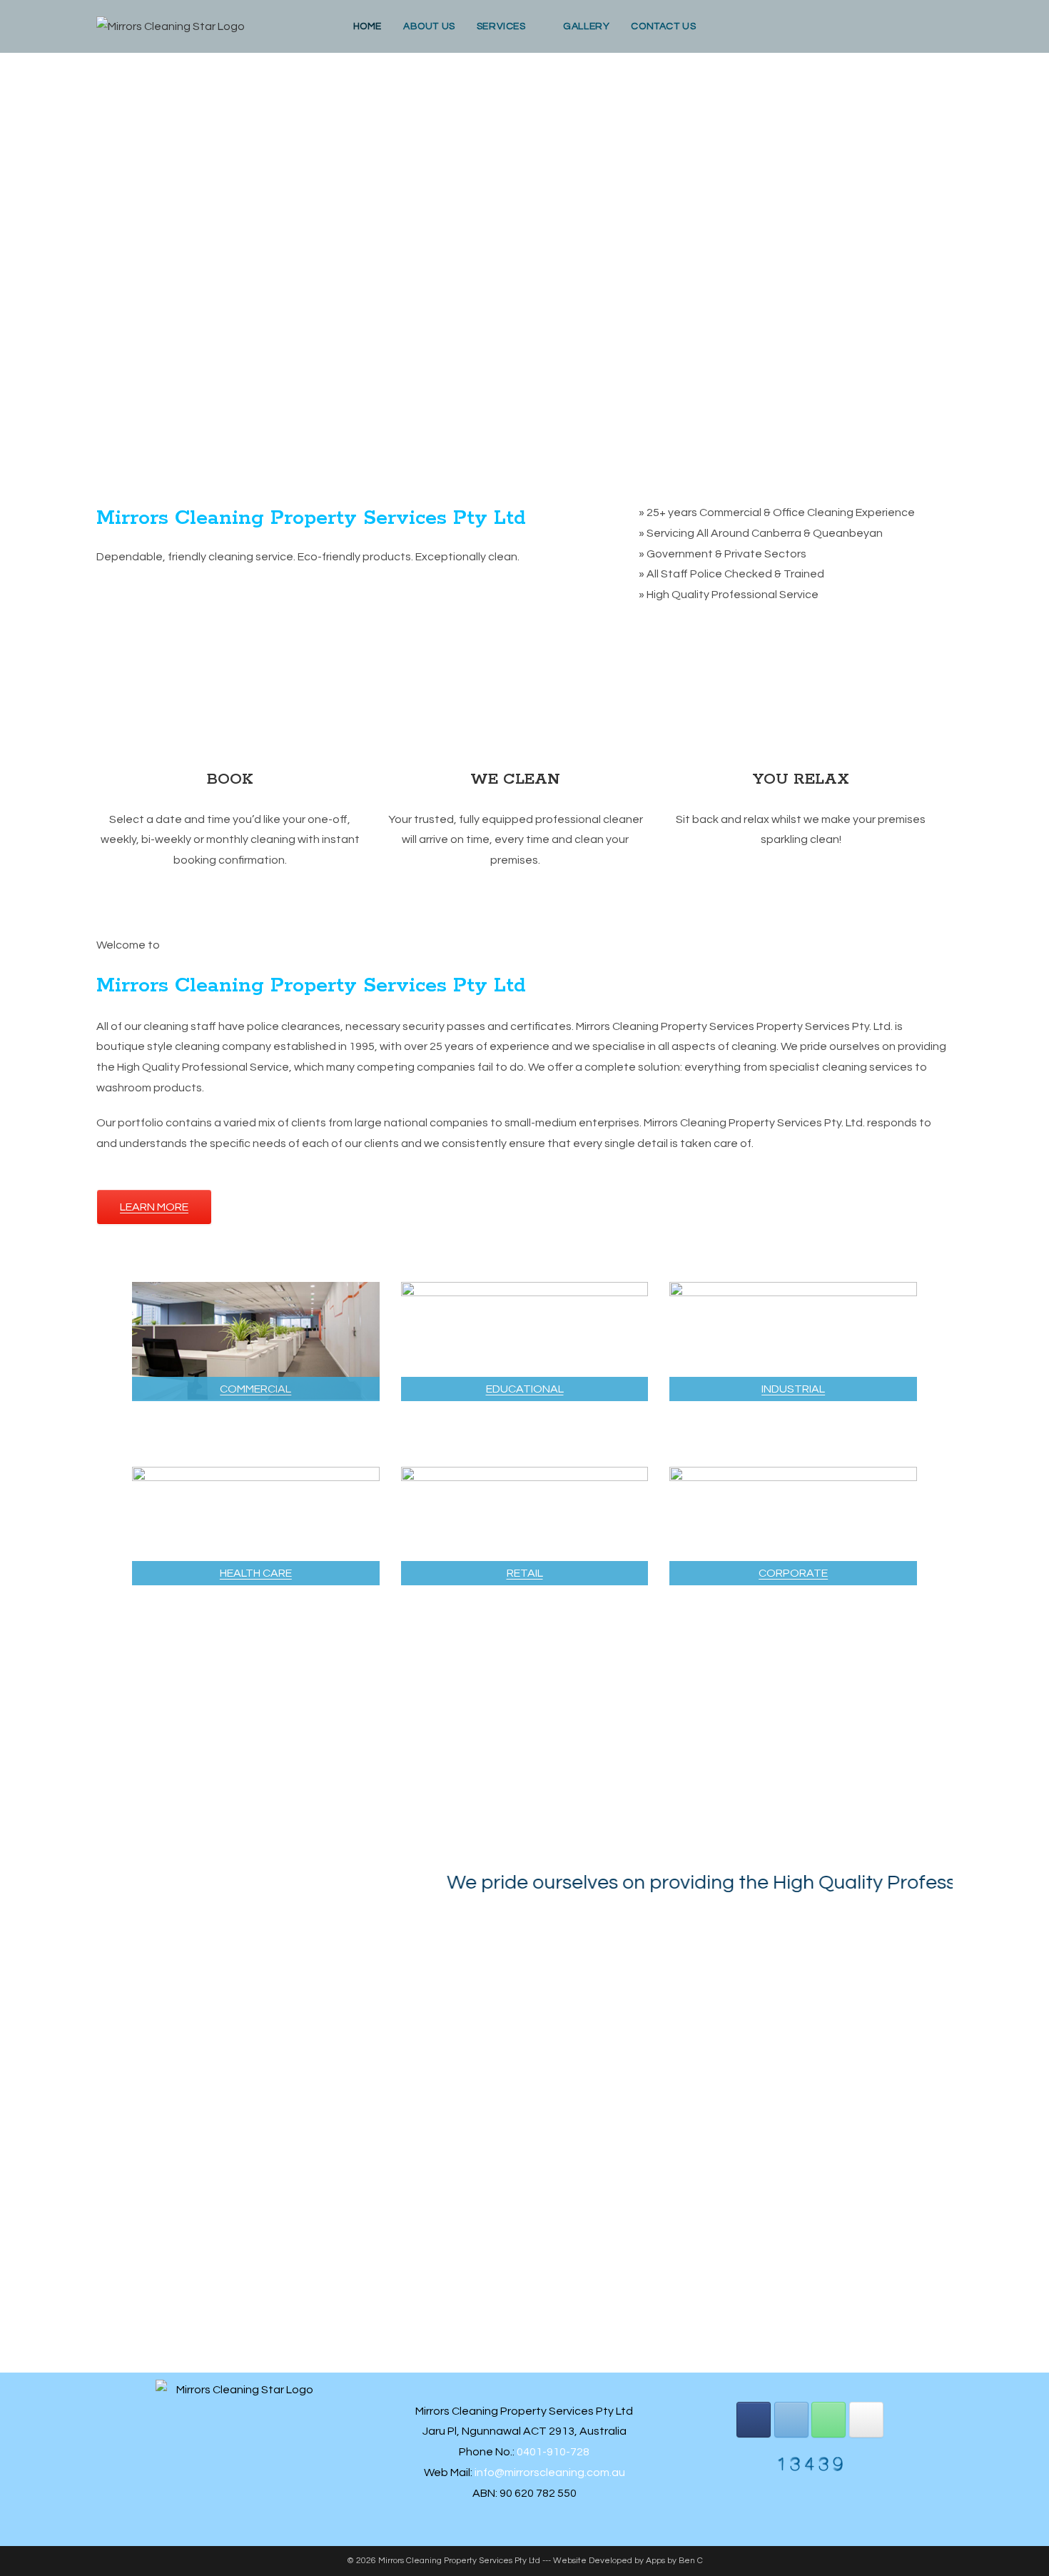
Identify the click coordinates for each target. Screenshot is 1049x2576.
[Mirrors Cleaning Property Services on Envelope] (791, 2420)
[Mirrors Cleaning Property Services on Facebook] (754, 2420)
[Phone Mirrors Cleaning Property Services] (828, 2420)
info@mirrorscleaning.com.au (550, 2473)
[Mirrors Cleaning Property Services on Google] (866, 2420)
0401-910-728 (553, 2452)
